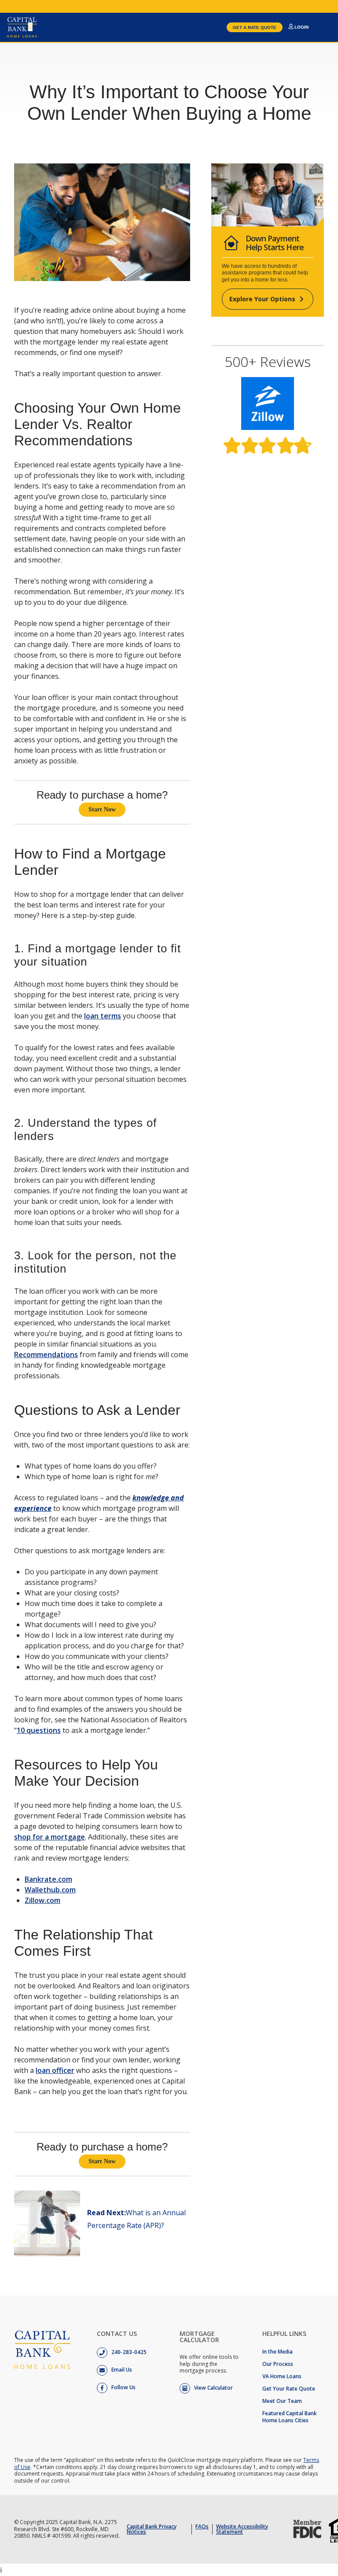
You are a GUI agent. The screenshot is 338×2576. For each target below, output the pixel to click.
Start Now (102, 809)
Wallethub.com (50, 1890)
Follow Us (123, 2387)
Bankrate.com (48, 1879)
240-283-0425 (128, 2352)
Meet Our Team (282, 2401)
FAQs (202, 2526)
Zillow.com (42, 1900)
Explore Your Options (262, 299)
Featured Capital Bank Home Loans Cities (290, 2417)
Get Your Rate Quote (289, 2389)
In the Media (277, 2352)
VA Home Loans (282, 2376)
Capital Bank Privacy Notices (152, 2529)
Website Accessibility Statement (242, 2529)
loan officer (55, 2070)
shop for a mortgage (50, 1837)
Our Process (278, 2364)
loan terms (103, 1016)
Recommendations (46, 1355)
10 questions (39, 1730)
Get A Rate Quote (255, 28)
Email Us (121, 2370)
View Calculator (213, 2388)
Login (301, 27)
